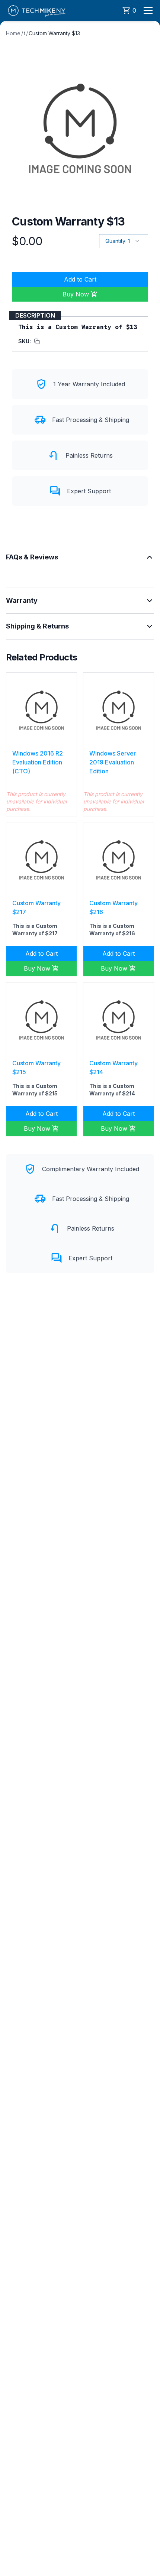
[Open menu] (148, 10)
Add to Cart (80, 279)
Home (13, 33)
